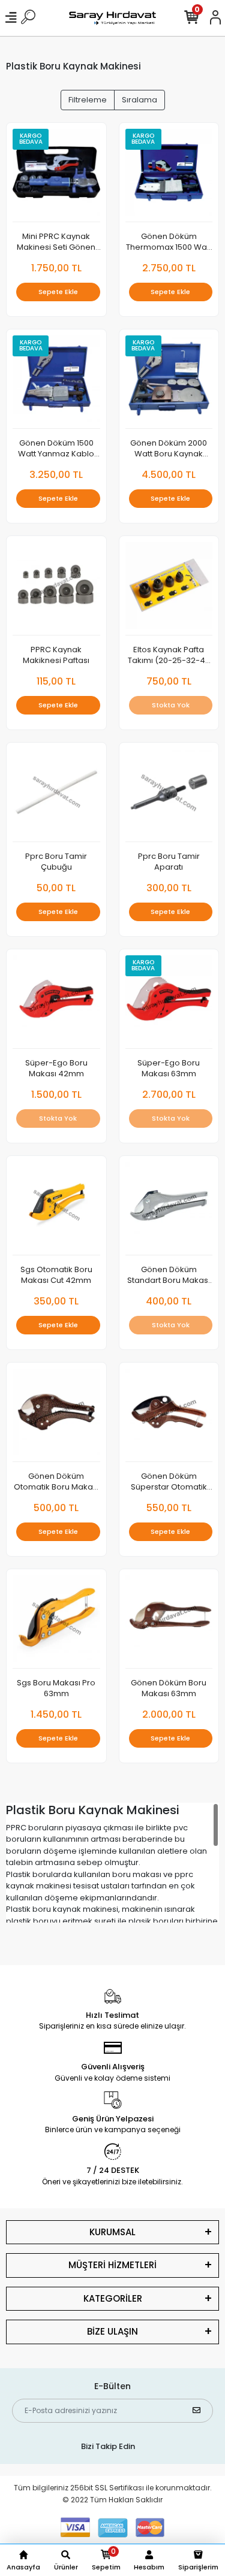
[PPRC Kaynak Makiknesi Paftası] (56, 589)
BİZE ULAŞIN (112, 2331)
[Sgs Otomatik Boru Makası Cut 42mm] (56, 1209)
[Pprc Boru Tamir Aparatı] (169, 796)
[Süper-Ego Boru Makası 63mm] (169, 1002)
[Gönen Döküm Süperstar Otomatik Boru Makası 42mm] (169, 1416)
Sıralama (139, 100)
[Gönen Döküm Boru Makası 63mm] (169, 1622)
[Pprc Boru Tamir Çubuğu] (56, 796)
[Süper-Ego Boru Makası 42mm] (56, 1002)
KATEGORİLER (113, 2298)
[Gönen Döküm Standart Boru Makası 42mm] (169, 1209)
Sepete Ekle (58, 292)
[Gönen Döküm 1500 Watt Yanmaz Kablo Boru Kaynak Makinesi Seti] (56, 382)
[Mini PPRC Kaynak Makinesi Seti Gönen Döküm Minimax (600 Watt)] (56, 176)
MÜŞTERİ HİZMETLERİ (112, 2265)
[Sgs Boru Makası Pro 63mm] (56, 1622)
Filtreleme (88, 100)
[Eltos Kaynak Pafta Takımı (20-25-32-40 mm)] (169, 589)
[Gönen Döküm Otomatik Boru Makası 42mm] (56, 1416)
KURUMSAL (112, 2232)
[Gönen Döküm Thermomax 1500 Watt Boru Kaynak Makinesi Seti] (169, 176)
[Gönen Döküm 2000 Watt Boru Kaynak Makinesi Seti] (169, 382)
